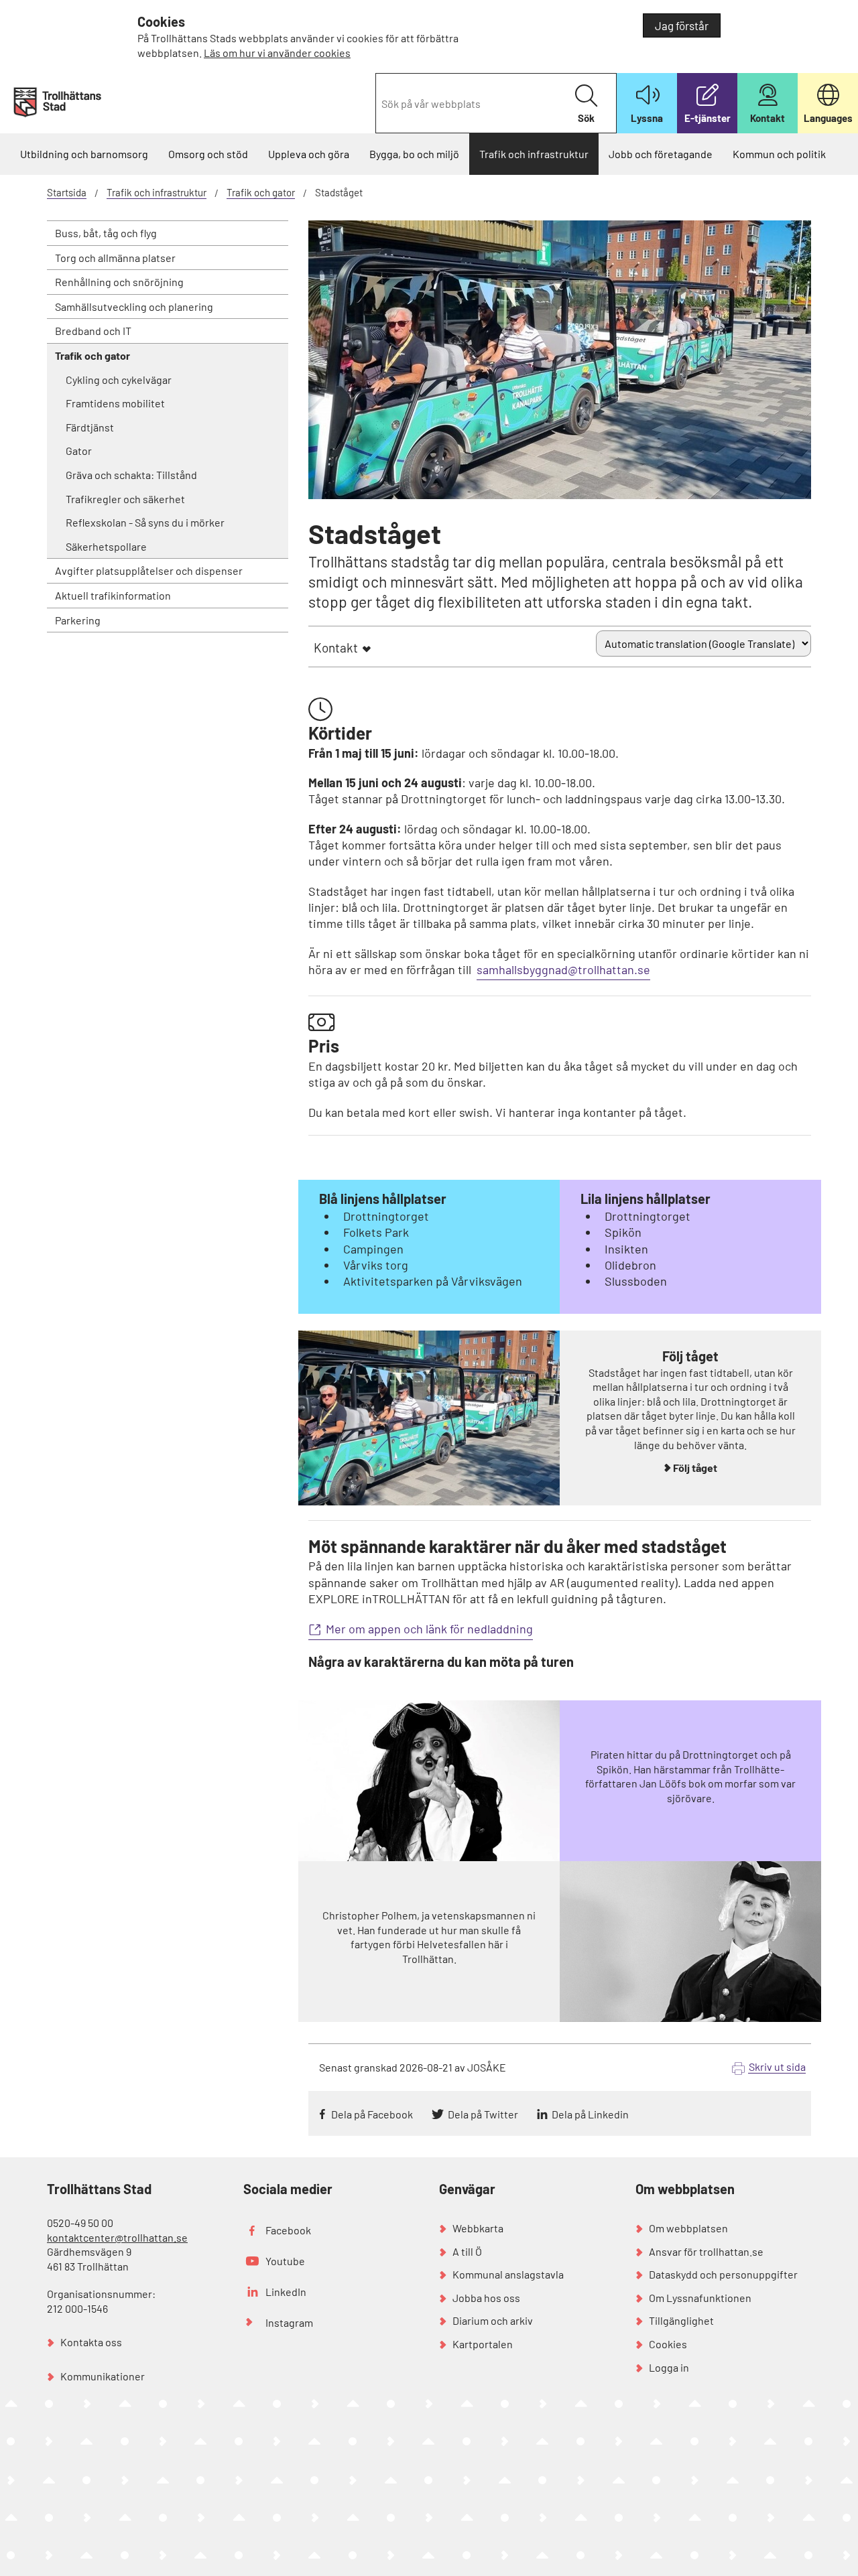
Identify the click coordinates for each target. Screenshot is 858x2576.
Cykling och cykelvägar (119, 380)
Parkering (78, 620)
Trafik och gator (261, 192)
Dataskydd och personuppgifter (723, 2274)
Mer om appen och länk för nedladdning (429, 1629)
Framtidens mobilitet (115, 403)
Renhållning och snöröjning (119, 282)
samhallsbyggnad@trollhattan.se (563, 969)
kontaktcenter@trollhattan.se (117, 2237)
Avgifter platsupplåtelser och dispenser (149, 570)
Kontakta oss (91, 2342)
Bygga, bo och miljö (414, 154)
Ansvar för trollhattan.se (706, 2251)
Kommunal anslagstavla (508, 2274)
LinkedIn (286, 2292)
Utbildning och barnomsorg (84, 154)
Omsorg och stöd (208, 154)
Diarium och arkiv (493, 2320)
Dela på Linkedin (590, 2114)
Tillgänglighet (681, 2320)
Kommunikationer (103, 2376)
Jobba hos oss (486, 2298)
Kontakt (336, 648)
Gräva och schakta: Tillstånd (131, 475)
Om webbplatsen (688, 2228)
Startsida (67, 192)
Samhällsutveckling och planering (134, 307)
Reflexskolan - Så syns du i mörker (145, 522)
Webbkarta (478, 2228)
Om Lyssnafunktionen (700, 2298)
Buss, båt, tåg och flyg (106, 233)
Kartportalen (483, 2344)
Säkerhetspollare (106, 546)
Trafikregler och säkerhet (125, 499)
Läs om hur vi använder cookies (277, 53)
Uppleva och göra (309, 154)
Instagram (289, 2322)
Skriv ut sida (777, 2066)
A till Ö (467, 2251)
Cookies (668, 2344)
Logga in (669, 2367)
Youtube (285, 2261)
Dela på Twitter (483, 2114)
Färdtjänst (90, 427)
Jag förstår (682, 25)
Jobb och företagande (661, 154)
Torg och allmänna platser (115, 258)
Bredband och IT (93, 331)
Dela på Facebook (372, 2114)
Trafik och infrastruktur (534, 154)
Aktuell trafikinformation (113, 595)
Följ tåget (695, 1468)
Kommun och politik (779, 154)
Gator (79, 451)
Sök (586, 118)
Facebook (288, 2230)
